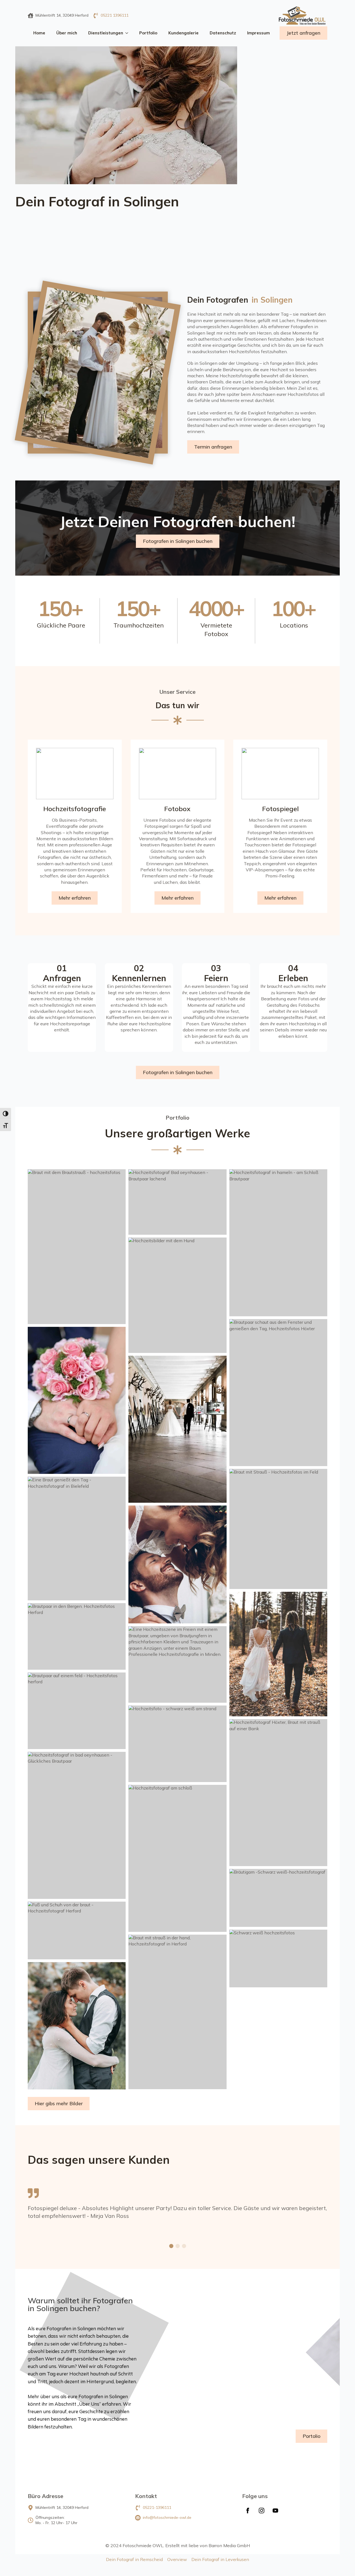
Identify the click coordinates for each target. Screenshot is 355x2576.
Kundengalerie (183, 33)
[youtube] (275, 2511)
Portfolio (148, 33)
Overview (177, 2559)
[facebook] (248, 2511)
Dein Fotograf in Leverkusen (220, 2559)
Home (39, 33)
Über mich (67, 33)
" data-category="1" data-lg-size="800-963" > (142, 522)
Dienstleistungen (106, 33)
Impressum (258, 33)
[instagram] (262, 2511)
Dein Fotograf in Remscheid (134, 2559)
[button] (171, 2246)
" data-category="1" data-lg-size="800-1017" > (165, 443)
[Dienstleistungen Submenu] (128, 33)
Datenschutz (223, 33)
